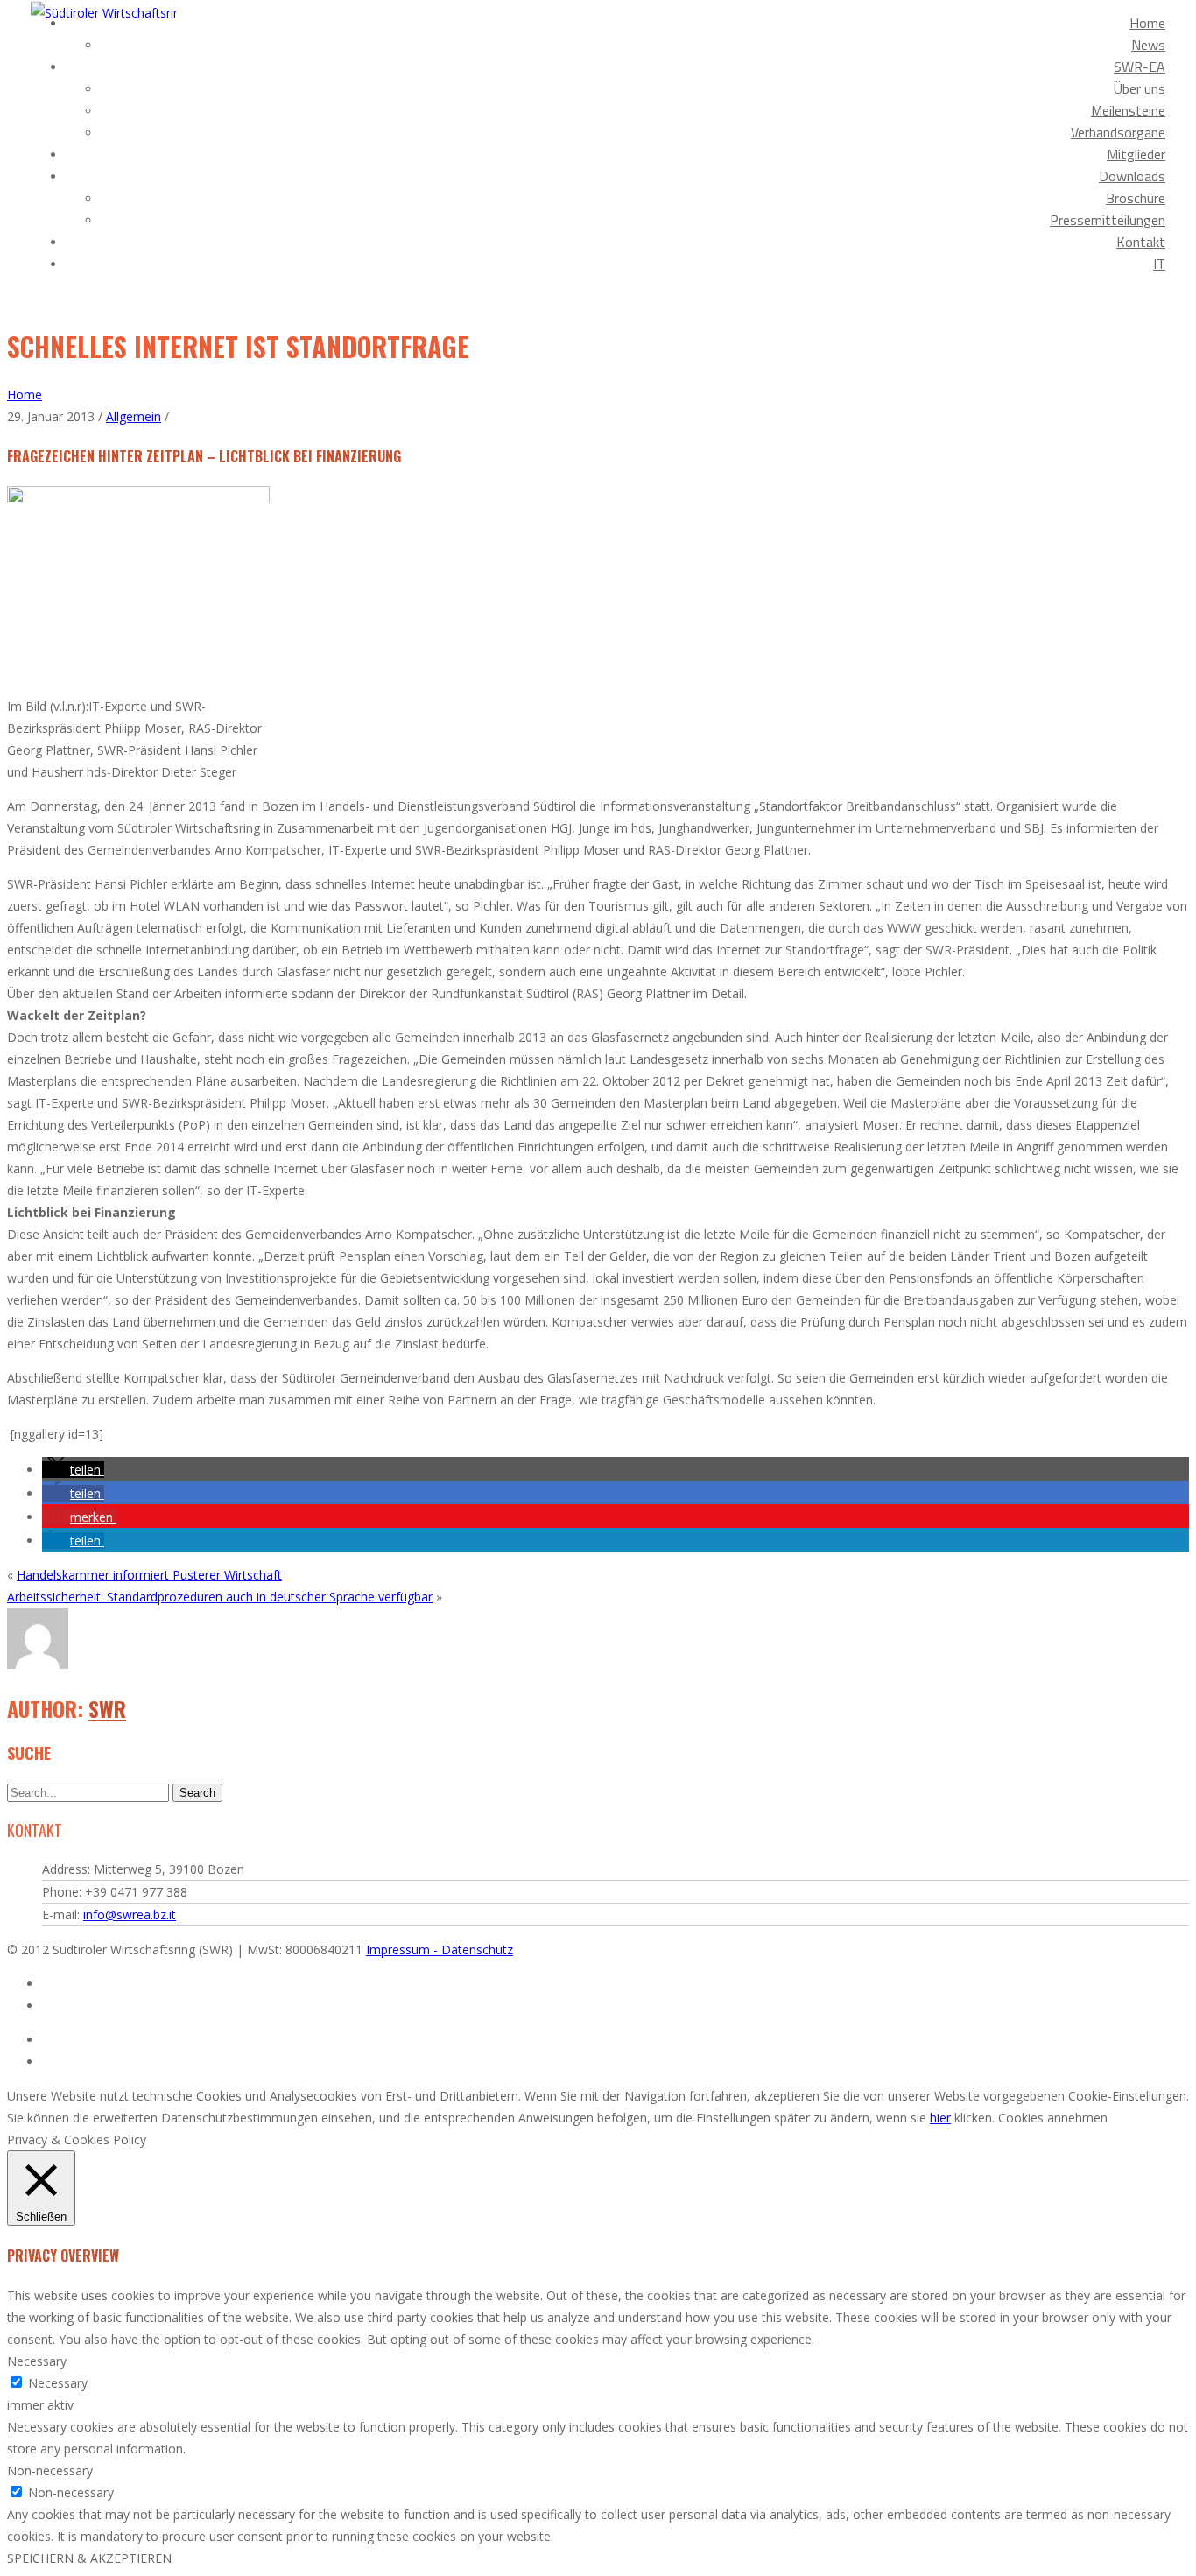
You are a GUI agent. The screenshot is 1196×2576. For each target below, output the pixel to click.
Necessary (58, 2383)
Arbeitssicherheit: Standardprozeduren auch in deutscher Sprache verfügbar (220, 1597)
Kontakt (1141, 242)
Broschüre (1136, 198)
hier (940, 2118)
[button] (73, 1470)
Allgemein (134, 416)
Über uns (1140, 88)
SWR (107, 1708)
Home (1147, 23)
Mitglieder (1136, 154)
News (1148, 45)
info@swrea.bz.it (130, 1914)
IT (1159, 264)
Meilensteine (1128, 110)
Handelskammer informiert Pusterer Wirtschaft (149, 1575)
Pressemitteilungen (1108, 220)
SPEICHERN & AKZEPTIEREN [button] (89, 2558)
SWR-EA (1140, 67)
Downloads (1132, 176)
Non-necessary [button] (50, 2470)
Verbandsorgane (1118, 132)
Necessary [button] (37, 2361)
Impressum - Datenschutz (440, 1950)
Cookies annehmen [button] (1053, 2118)
